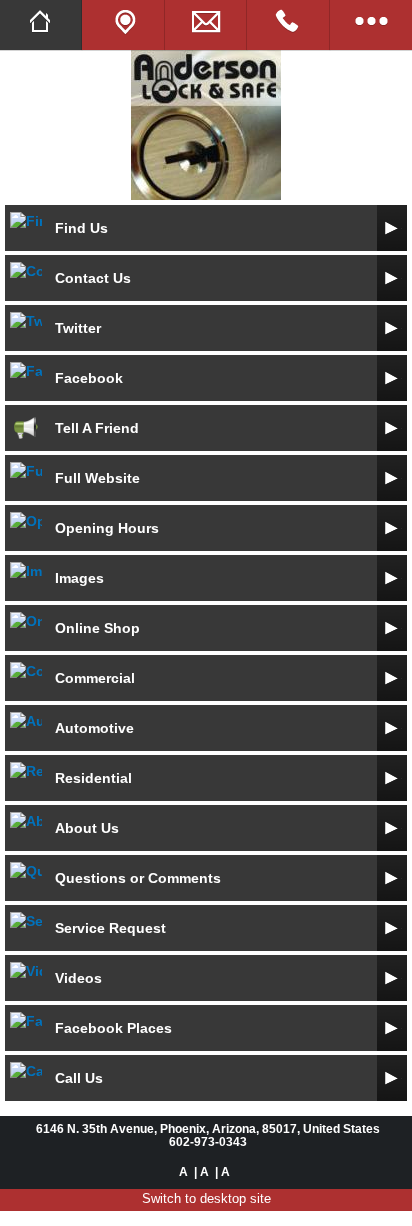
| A (201, 1171)
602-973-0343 (208, 1141)
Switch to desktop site (206, 1198)
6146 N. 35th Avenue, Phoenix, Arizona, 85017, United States (208, 1128)
